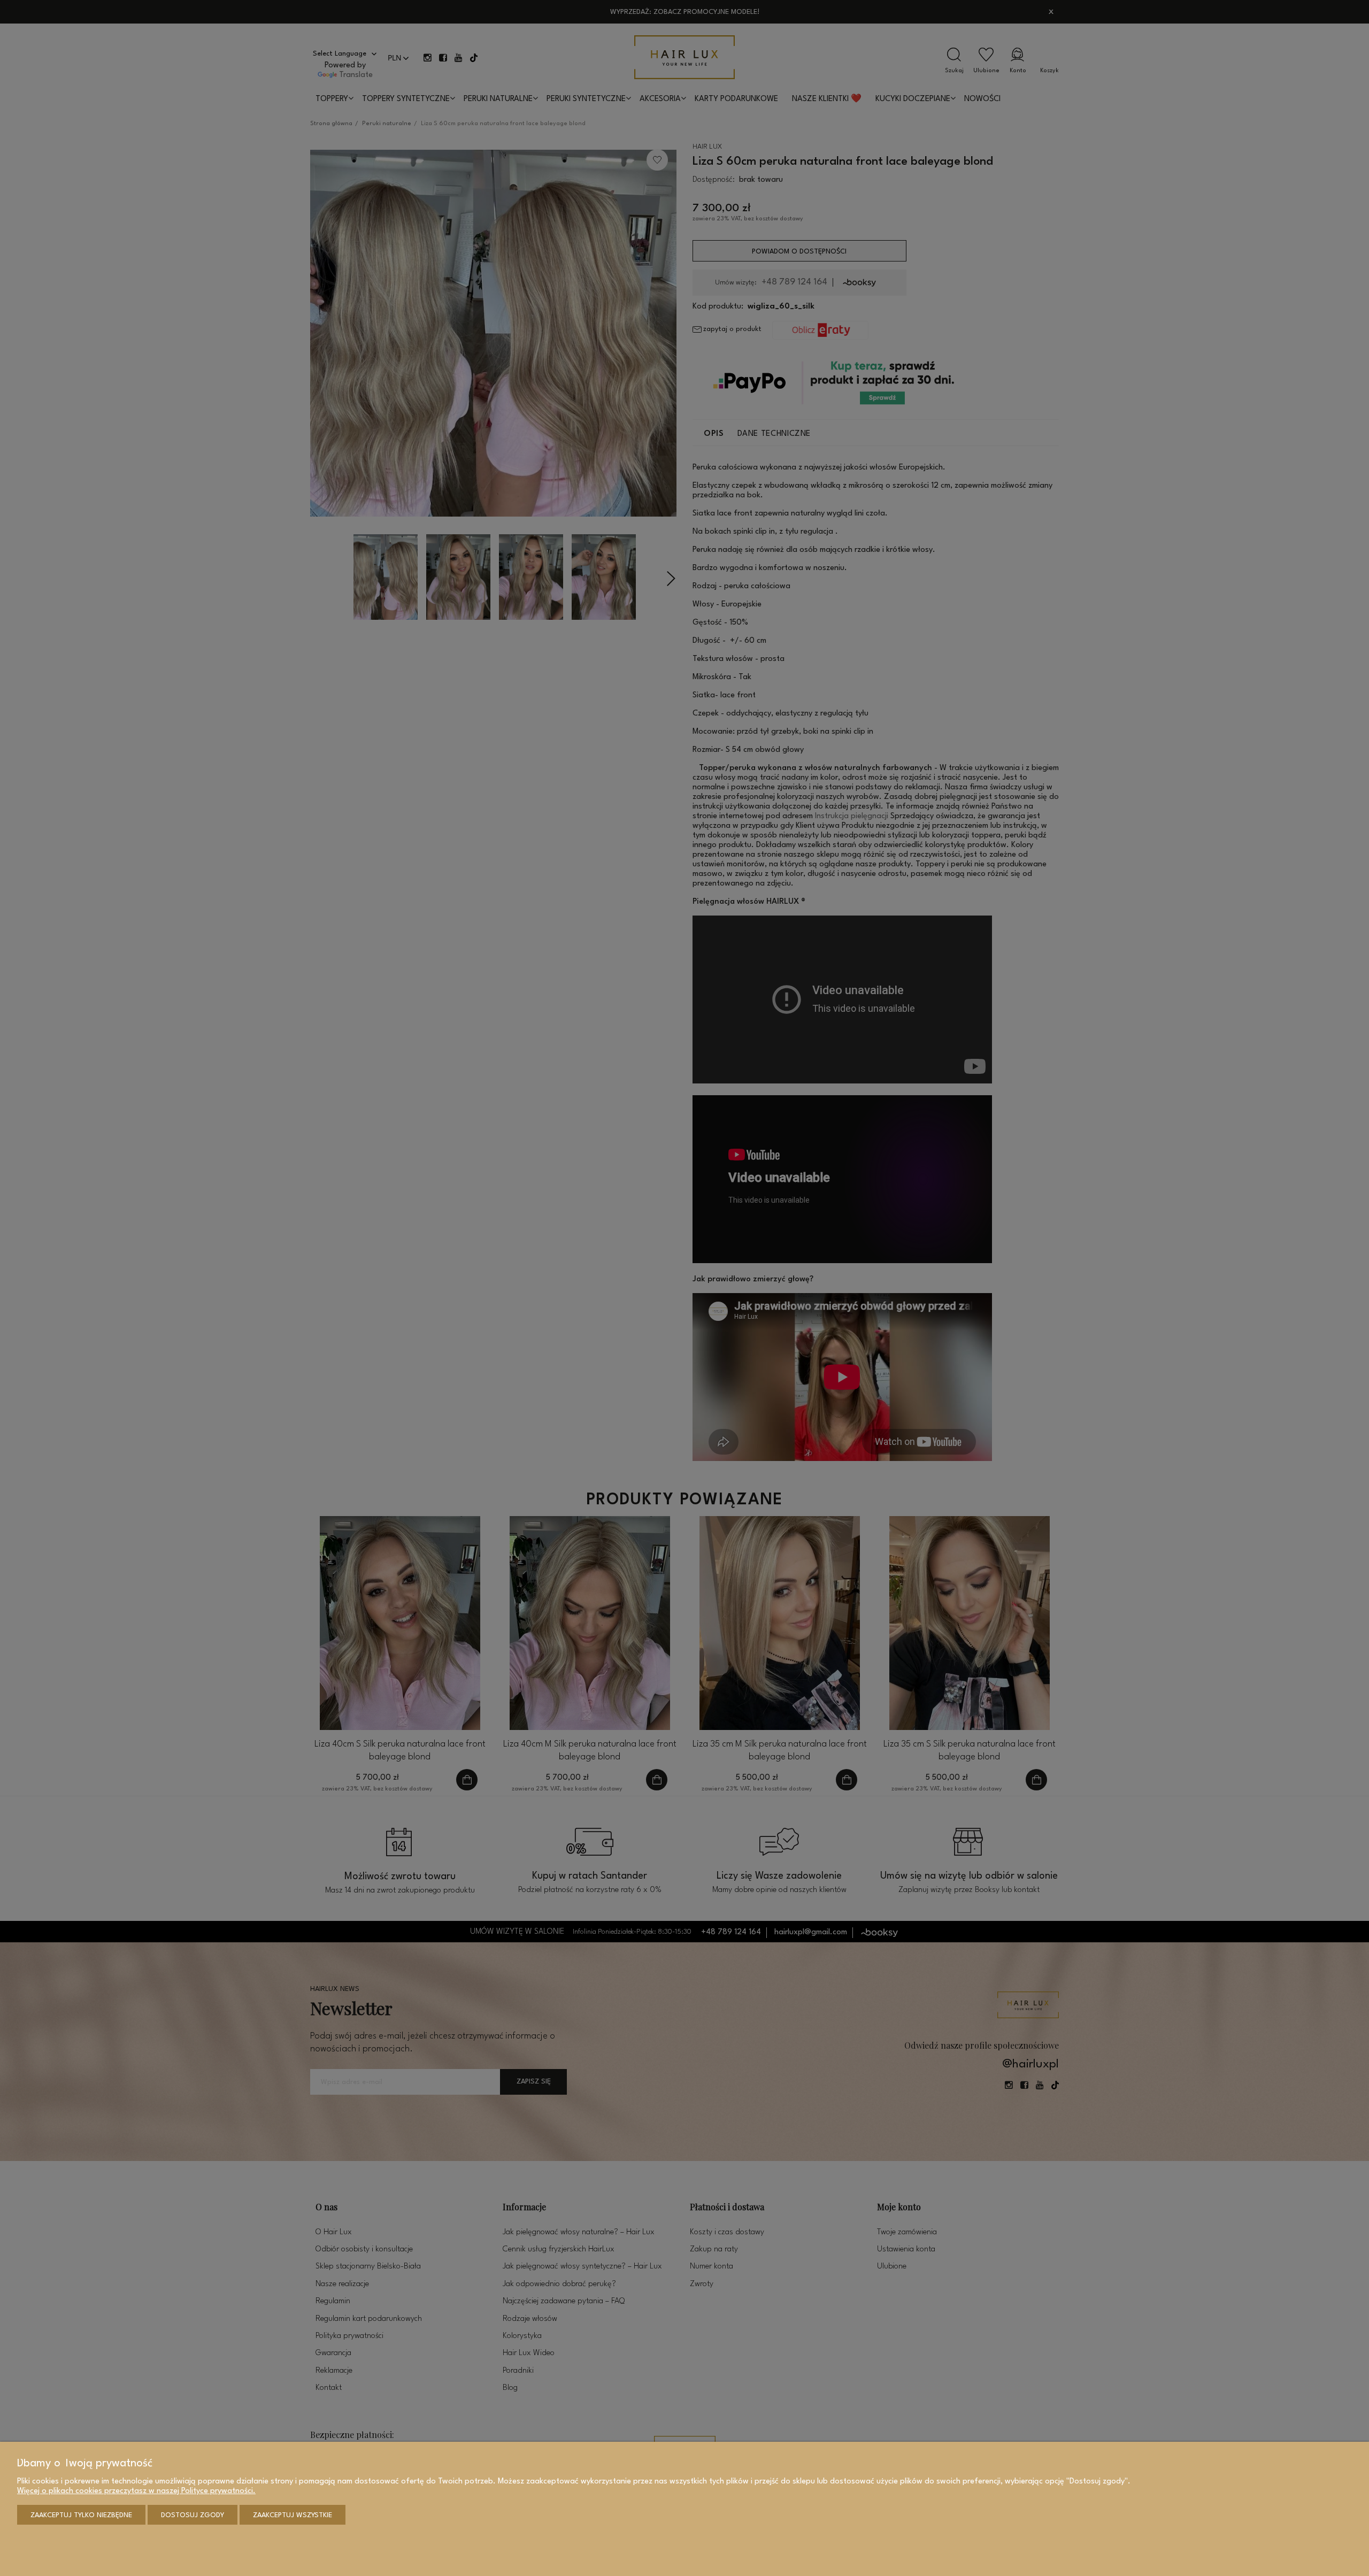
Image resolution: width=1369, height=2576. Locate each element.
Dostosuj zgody (193, 2515)
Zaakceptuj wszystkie (293, 2515)
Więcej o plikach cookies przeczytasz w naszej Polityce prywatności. (136, 2491)
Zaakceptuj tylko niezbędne (81, 2515)
